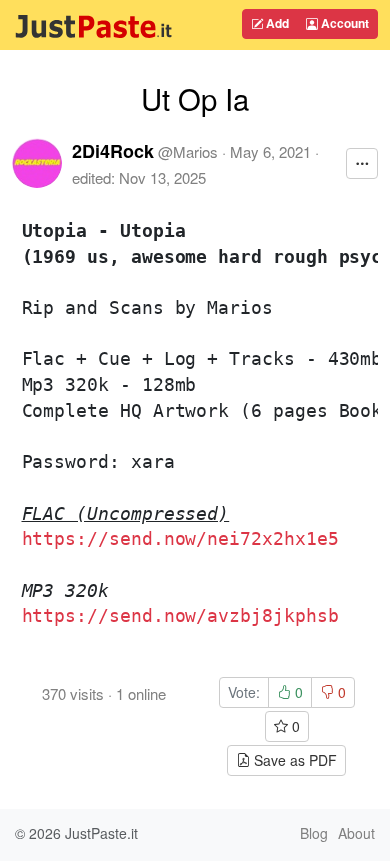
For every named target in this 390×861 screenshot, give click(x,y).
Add (276, 23)
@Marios (188, 151)
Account (343, 23)
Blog (314, 833)
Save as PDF (293, 760)
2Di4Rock (113, 151)
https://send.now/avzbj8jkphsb (180, 615)
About (356, 833)
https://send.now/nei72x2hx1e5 (180, 538)
